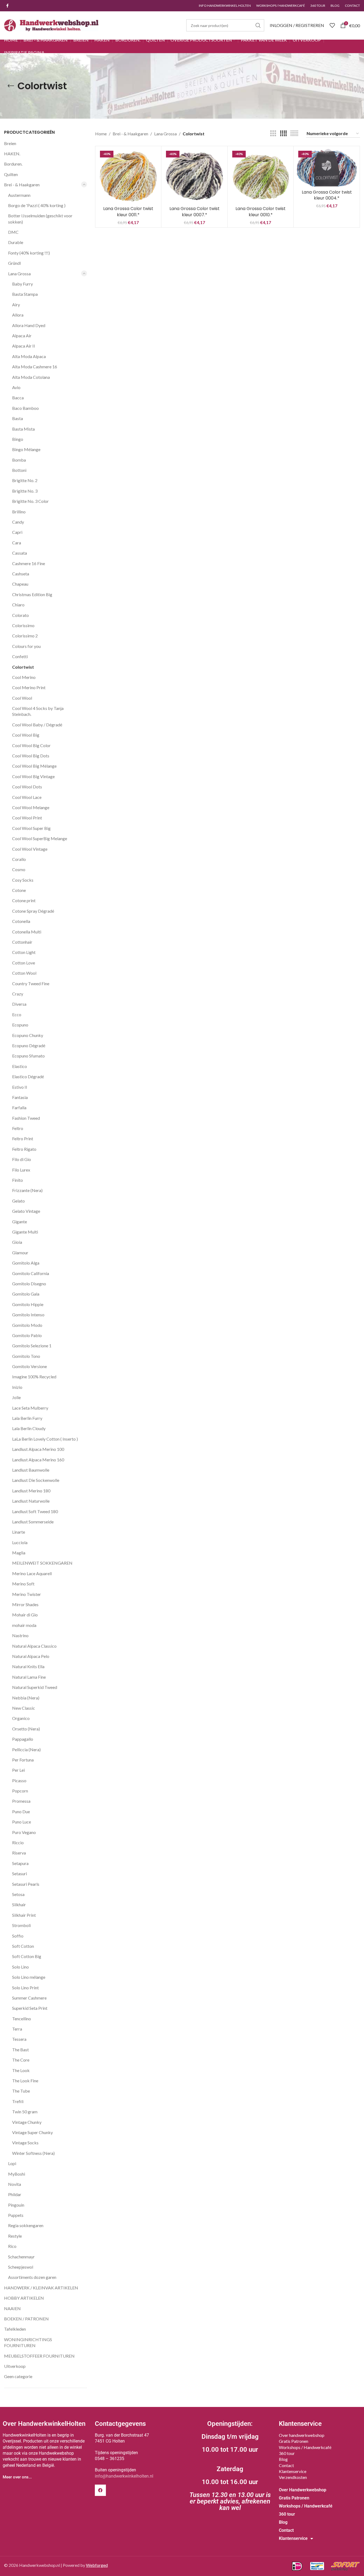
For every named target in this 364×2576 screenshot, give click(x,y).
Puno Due (21, 1811)
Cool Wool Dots (27, 787)
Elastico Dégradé (28, 1076)
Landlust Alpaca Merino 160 (38, 1460)
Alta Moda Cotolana (31, 377)
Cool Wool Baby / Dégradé (37, 725)
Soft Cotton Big (27, 1956)
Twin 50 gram (25, 2112)
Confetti (20, 656)
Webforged (97, 2565)
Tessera (19, 2039)
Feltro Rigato (24, 1149)
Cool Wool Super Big (31, 828)
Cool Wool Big (26, 735)
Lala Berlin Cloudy (29, 1428)
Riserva (19, 1853)
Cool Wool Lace (27, 797)
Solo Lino (20, 1967)
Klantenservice (293, 2471)
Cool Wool (22, 698)
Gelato (18, 1201)
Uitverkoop (15, 2366)
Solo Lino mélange (29, 1977)
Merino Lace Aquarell (32, 1573)
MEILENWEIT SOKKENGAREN (42, 1563)
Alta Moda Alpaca (29, 356)
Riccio (18, 1842)
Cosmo (19, 869)
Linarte (19, 1532)
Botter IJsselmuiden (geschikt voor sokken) (40, 219)
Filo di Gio (22, 1159)
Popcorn (20, 1791)
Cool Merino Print (29, 687)
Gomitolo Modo (27, 1325)
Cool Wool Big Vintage (33, 776)
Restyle (15, 2236)
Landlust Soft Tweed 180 (35, 1511)
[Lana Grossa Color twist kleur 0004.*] (327, 168)
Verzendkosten (293, 2477)
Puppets (16, 2215)
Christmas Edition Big (32, 594)
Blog (283, 2459)
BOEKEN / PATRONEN (26, 2319)
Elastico (20, 1066)
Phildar (15, 2194)
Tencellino (22, 2019)
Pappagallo (23, 1739)
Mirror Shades (25, 1604)
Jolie (16, 1397)
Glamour (20, 1253)
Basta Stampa (25, 294)
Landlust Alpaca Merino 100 (38, 1449)
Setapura (20, 1863)
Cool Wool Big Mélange (34, 766)
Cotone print (24, 900)
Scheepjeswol (21, 2267)
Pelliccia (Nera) (26, 1749)
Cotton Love (24, 963)
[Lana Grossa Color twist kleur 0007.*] (194, 176)
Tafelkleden (15, 2329)
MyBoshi (17, 2174)
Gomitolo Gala (26, 1294)
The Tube (21, 2091)
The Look (21, 2070)
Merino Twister (27, 1594)
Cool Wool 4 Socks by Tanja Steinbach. (38, 711)
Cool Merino (24, 677)
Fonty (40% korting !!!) (29, 253)
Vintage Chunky (27, 2122)
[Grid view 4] (283, 134)
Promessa (21, 1801)
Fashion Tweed (26, 1118)
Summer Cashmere (29, 1998)
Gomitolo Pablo (27, 1335)
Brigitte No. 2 (25, 480)
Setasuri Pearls (26, 1884)
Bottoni (19, 470)
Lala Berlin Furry (27, 1418)
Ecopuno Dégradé (29, 1045)
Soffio (18, 1936)
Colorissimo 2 (25, 636)
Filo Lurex (21, 1170)
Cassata (20, 553)
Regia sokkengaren (26, 2225)
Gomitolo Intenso (28, 1315)
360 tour (287, 2453)
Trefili (18, 2101)
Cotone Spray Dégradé (33, 911)
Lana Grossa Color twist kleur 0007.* (195, 212)
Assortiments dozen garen (32, 2277)
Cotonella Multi (27, 932)
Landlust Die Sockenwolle (36, 1480)
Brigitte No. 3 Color (30, 501)
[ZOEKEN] (258, 25)
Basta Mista (23, 429)
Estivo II (20, 1087)
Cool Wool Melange (31, 807)
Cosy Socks (23, 880)
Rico (12, 2246)
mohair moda (24, 1625)
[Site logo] (51, 25)
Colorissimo (23, 625)
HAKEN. (12, 154)
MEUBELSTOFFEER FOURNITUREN (39, 2356)
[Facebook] (100, 2490)
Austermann (19, 195)
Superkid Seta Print (30, 2008)
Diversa (19, 1004)
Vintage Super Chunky (32, 2132)
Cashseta (21, 574)
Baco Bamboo (25, 408)
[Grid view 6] (294, 134)
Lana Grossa (19, 274)
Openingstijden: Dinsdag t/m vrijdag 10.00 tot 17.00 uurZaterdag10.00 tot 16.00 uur (230, 2466)
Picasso (19, 1780)
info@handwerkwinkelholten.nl (124, 2476)
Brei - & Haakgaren (22, 185)
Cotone (19, 890)
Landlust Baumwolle (31, 1470)
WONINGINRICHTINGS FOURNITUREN (28, 2342)
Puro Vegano (24, 1832)
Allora (18, 315)
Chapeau (20, 584)
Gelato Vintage (26, 1211)
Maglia (19, 1553)
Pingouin (16, 2205)
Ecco (17, 1014)
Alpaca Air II (24, 346)
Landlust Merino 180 (31, 1491)
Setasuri (20, 1873)
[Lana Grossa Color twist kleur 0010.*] (261, 176)
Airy (16, 305)
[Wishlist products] (332, 25)
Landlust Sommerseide (33, 1522)
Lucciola (20, 1542)
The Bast (20, 2050)
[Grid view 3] (273, 134)
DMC (13, 232)
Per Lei (18, 1770)
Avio (16, 387)
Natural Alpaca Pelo (31, 1656)
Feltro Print (23, 1138)
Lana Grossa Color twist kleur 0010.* (261, 212)
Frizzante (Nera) (27, 1190)
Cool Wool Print (27, 818)
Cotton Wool (24, 973)
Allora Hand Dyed (29, 325)
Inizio (17, 1387)
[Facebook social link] (7, 6)
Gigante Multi (25, 1232)
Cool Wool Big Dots (31, 756)
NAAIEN (12, 2308)
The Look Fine (25, 2081)
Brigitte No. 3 (25, 491)
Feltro (18, 1128)
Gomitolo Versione (30, 1366)
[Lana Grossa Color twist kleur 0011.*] (128, 176)
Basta (18, 418)
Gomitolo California (31, 1273)
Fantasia (20, 1097)
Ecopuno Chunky (28, 1035)
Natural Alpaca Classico (34, 1646)
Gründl (14, 263)
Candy (18, 522)
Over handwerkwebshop (302, 2435)
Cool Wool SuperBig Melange (40, 838)
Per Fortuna (23, 1760)
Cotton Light (24, 952)
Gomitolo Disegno (29, 1284)
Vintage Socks (25, 2143)
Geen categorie (18, 2376)
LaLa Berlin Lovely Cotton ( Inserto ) (45, 1439)
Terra (17, 2029)
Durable (16, 242)
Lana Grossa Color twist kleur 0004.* (327, 195)
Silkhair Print (24, 1915)
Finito (18, 1180)
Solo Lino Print (25, 1988)
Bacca (18, 398)
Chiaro (18, 605)
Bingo (18, 439)
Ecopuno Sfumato (28, 1056)
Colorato (20, 615)
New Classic (24, 1708)
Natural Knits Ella (28, 1666)
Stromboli (21, 1925)
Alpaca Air (22, 336)
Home (101, 134)
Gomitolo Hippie (28, 1304)
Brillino (19, 512)
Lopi (12, 2163)
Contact (286, 2465)
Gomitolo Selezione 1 (32, 1346)
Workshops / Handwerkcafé (305, 2447)
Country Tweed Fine (31, 983)
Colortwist (23, 667)
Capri (17, 532)
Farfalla (19, 1107)
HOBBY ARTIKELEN (24, 2298)
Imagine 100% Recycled (34, 1377)
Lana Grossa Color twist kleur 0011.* (128, 212)
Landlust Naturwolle (31, 1501)
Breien (10, 143)
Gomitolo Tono (26, 1356)
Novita (15, 2184)
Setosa (18, 1894)
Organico (21, 1718)
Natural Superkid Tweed (35, 1687)
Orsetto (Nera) (26, 1729)
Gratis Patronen (294, 2441)
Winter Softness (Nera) (33, 2153)
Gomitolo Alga (26, 1263)
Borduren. (13, 164)
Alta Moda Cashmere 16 (35, 367)
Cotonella (21, 921)
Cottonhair (22, 942)
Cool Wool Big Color (31, 745)
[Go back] (11, 86)
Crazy (18, 994)
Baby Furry (22, 284)
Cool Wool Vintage (30, 849)
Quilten (11, 174)
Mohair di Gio (25, 1615)
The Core (21, 2060)
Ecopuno (20, 1025)
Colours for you (26, 646)
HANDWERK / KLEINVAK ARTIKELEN (41, 2288)
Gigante (20, 1222)
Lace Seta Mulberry (30, 1408)
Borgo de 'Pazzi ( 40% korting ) (37, 205)
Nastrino (20, 1635)
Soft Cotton (23, 1946)
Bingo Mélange (26, 449)
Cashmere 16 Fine (29, 563)
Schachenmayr (21, 2257)
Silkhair (19, 1904)
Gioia (17, 1242)
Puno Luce (22, 1822)
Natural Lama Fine (29, 1677)
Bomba (19, 460)
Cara (17, 543)
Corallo (19, 859)
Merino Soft (23, 1584)
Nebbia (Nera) (26, 1698)
